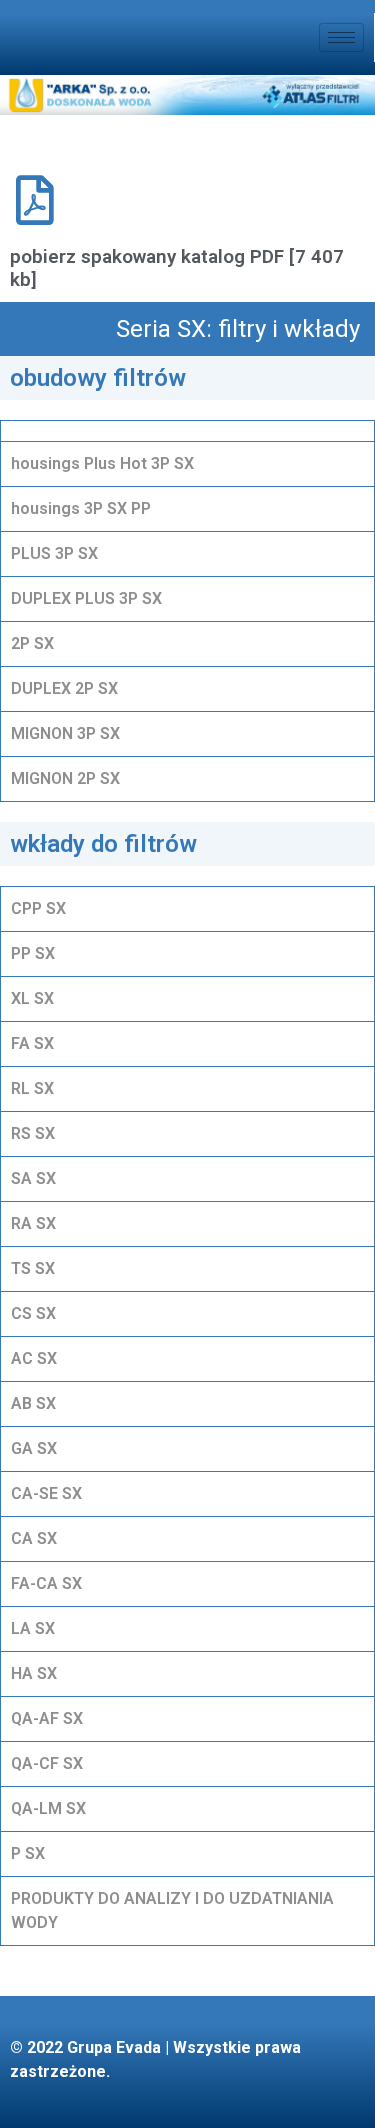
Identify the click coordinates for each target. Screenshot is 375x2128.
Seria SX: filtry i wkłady (238, 329)
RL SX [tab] (32, 1088)
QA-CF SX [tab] (47, 1763)
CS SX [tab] (33, 1313)
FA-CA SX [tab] (46, 1583)
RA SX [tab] (33, 1223)
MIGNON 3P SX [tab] (65, 733)
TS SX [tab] (33, 1268)
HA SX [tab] (34, 1673)
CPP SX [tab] (38, 908)
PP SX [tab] (33, 953)
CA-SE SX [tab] (46, 1493)
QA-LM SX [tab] (48, 1808)
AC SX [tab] (34, 1358)
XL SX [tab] (32, 998)
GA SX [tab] (34, 1448)
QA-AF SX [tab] (47, 1718)
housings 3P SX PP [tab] (81, 508)
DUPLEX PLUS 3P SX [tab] (86, 598)
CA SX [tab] (34, 1538)
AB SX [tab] (33, 1403)
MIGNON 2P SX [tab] (65, 778)
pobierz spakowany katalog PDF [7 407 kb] (177, 268)
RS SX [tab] (33, 1133)
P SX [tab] (28, 1853)
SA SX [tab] (33, 1178)
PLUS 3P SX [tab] (54, 553)
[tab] (187, 430)
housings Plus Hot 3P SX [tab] (102, 463)
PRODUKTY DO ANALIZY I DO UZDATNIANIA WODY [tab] (172, 1910)
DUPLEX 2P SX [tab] (64, 688)
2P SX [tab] (32, 643)
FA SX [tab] (32, 1043)
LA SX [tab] (33, 1628)
